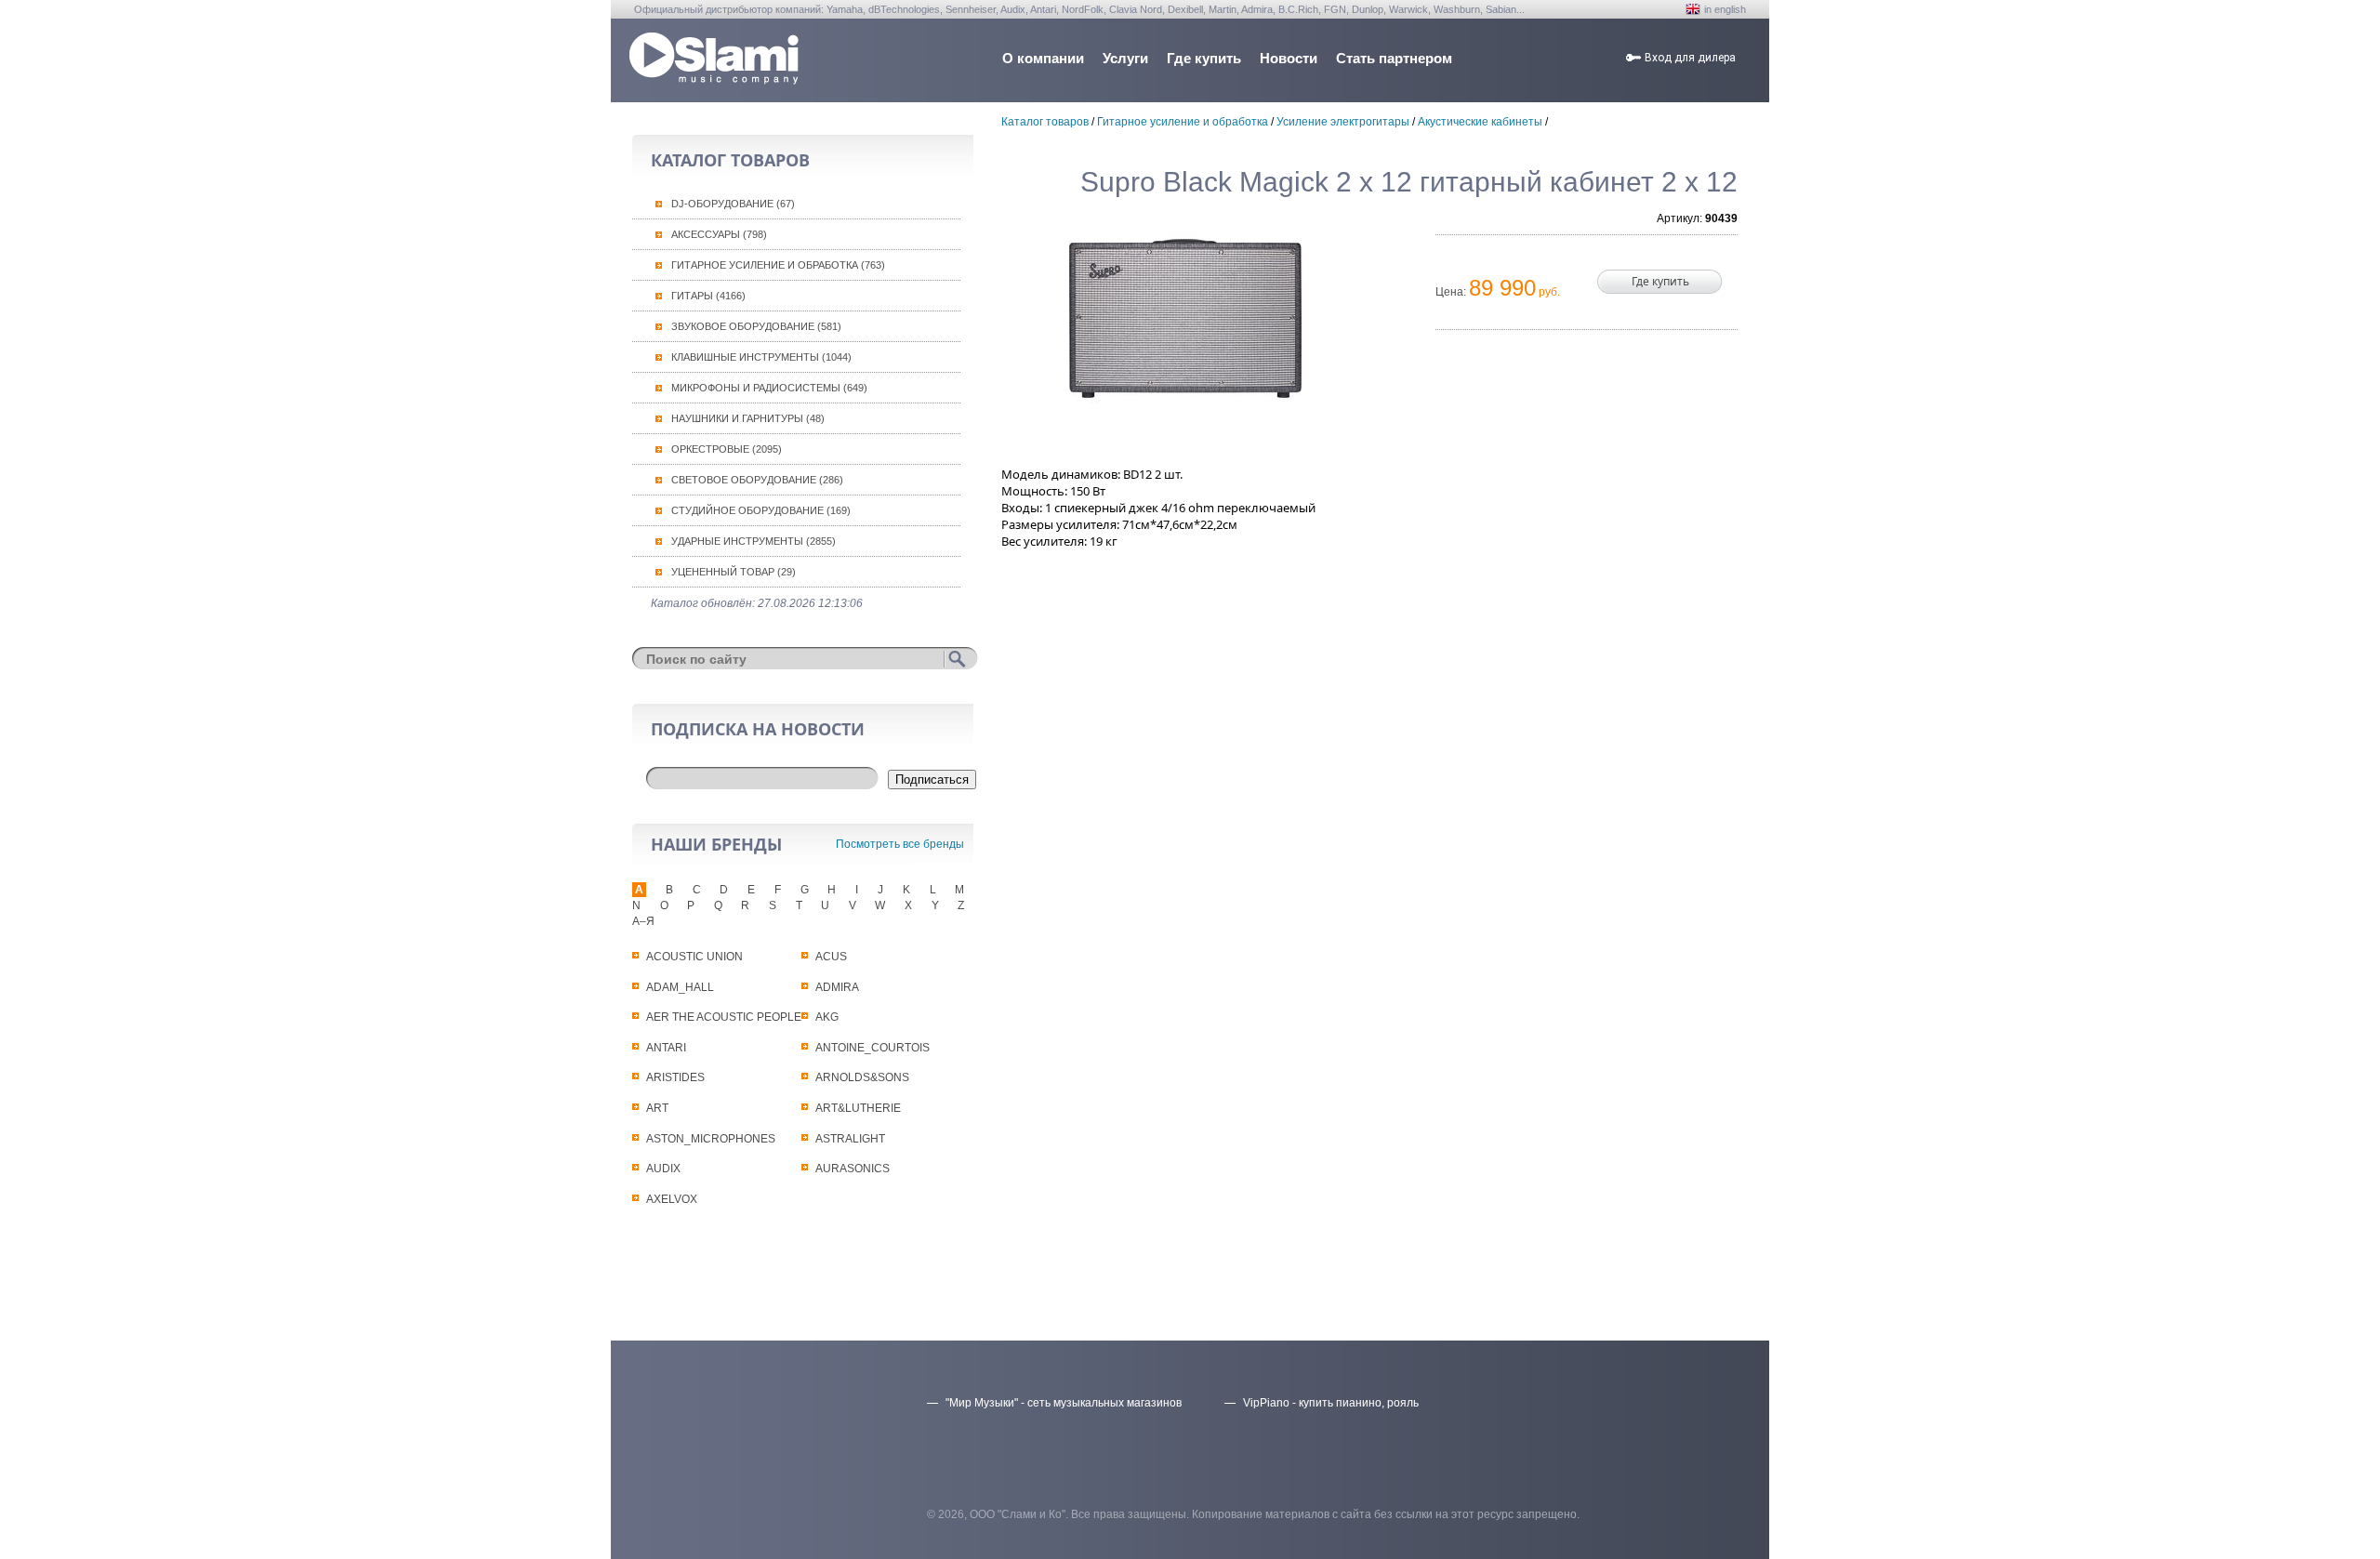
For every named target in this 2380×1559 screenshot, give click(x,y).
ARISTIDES (675, 1077)
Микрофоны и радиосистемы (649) (769, 388)
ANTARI (666, 1048)
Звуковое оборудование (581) (756, 326)
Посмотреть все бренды (900, 844)
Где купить (1204, 58)
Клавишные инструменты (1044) (761, 357)
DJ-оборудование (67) (733, 204)
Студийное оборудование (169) (761, 510)
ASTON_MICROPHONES (711, 1139)
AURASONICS (853, 1169)
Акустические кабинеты (1480, 122)
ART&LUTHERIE (858, 1108)
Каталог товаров (1045, 122)
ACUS (831, 957)
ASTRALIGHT (850, 1139)
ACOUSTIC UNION (694, 957)
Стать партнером (1394, 58)
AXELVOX (672, 1199)
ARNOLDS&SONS (862, 1077)
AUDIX (663, 1169)
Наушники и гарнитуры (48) (748, 418)
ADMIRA (837, 987)
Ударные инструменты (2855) (754, 541)
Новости (1289, 58)
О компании (1043, 58)
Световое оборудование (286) (757, 480)
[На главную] (714, 79)
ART (657, 1108)
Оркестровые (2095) (727, 449)
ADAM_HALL (680, 987)
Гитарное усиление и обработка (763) (778, 265)
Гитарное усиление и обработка (1183, 122)
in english (1725, 9)
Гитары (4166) (708, 296)
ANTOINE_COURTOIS (873, 1048)
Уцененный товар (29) (734, 572)
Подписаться (932, 779)
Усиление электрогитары (1343, 122)
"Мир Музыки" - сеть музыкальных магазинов (1064, 1403)
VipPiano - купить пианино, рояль (1331, 1403)
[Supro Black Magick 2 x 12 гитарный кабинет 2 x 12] (1185, 319)
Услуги (1125, 58)
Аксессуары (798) (719, 234)
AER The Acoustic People (724, 1017)
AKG (827, 1017)
